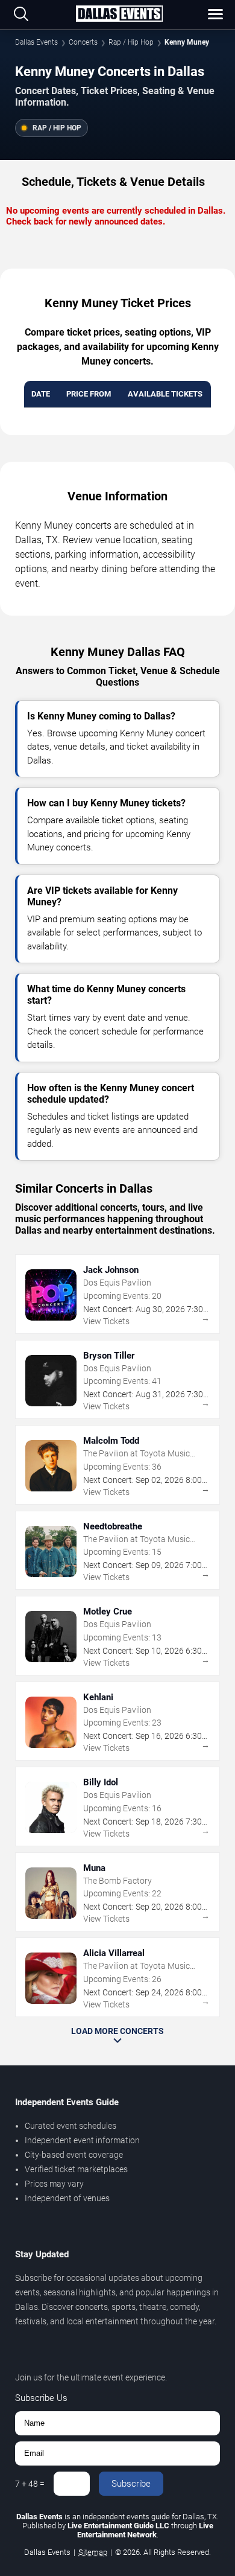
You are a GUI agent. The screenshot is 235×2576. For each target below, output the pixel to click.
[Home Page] (119, 14)
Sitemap (93, 2552)
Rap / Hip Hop (131, 42)
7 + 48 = (30, 2484)
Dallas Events (36, 42)
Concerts (83, 42)
